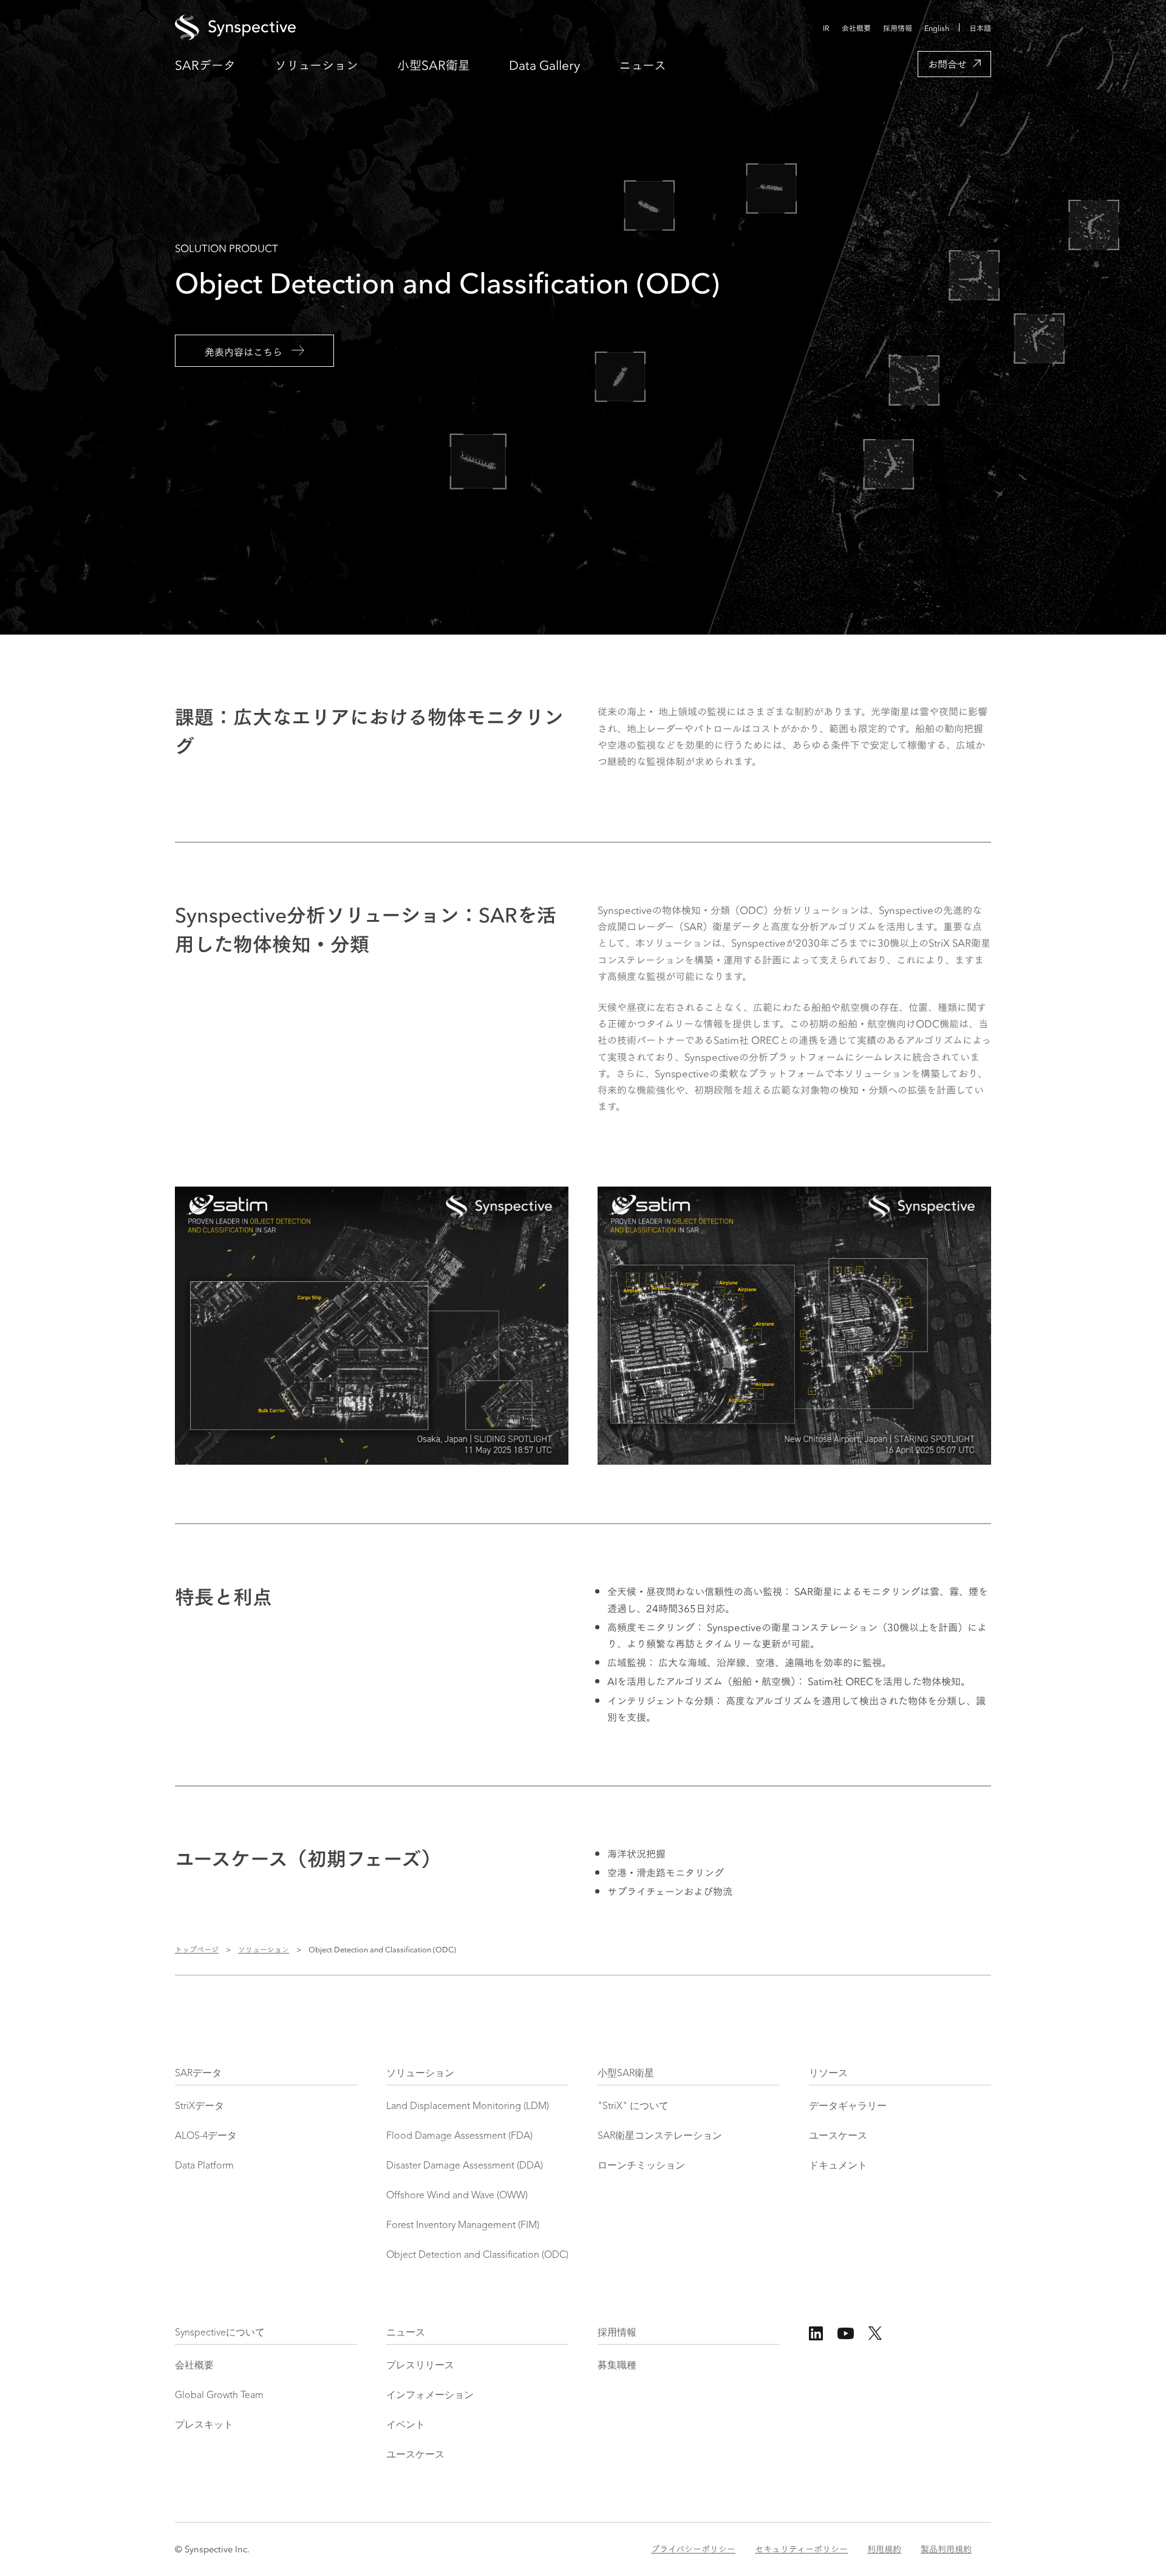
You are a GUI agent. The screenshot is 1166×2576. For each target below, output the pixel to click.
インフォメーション (430, 2396)
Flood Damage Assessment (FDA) (459, 2136)
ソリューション (316, 64)
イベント (406, 2425)
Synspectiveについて (220, 2333)
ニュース (643, 64)
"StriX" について (633, 2107)
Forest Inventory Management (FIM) (463, 2226)
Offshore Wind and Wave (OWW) (457, 2196)
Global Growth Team (219, 2396)
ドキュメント (838, 2166)
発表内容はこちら (244, 351)
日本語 (980, 28)
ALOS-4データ (206, 2136)
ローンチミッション (641, 2166)
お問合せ (947, 63)
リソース (828, 2074)
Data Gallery (544, 64)
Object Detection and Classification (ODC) (477, 2255)
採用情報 (898, 28)
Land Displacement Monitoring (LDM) (468, 2107)
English (937, 28)
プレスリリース (420, 2366)
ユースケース (838, 2136)
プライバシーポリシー (693, 2549)
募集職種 (617, 2366)
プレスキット (204, 2425)
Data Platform (204, 2166)
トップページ (197, 1949)
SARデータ (205, 64)
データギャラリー (848, 2107)
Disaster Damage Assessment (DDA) (465, 2166)
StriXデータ (199, 2107)
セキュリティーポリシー (801, 2549)
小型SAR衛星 (434, 64)
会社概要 (856, 28)
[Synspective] (460, 28)
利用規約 (884, 2549)
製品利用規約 (946, 2549)
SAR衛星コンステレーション (660, 2136)
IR (826, 28)
